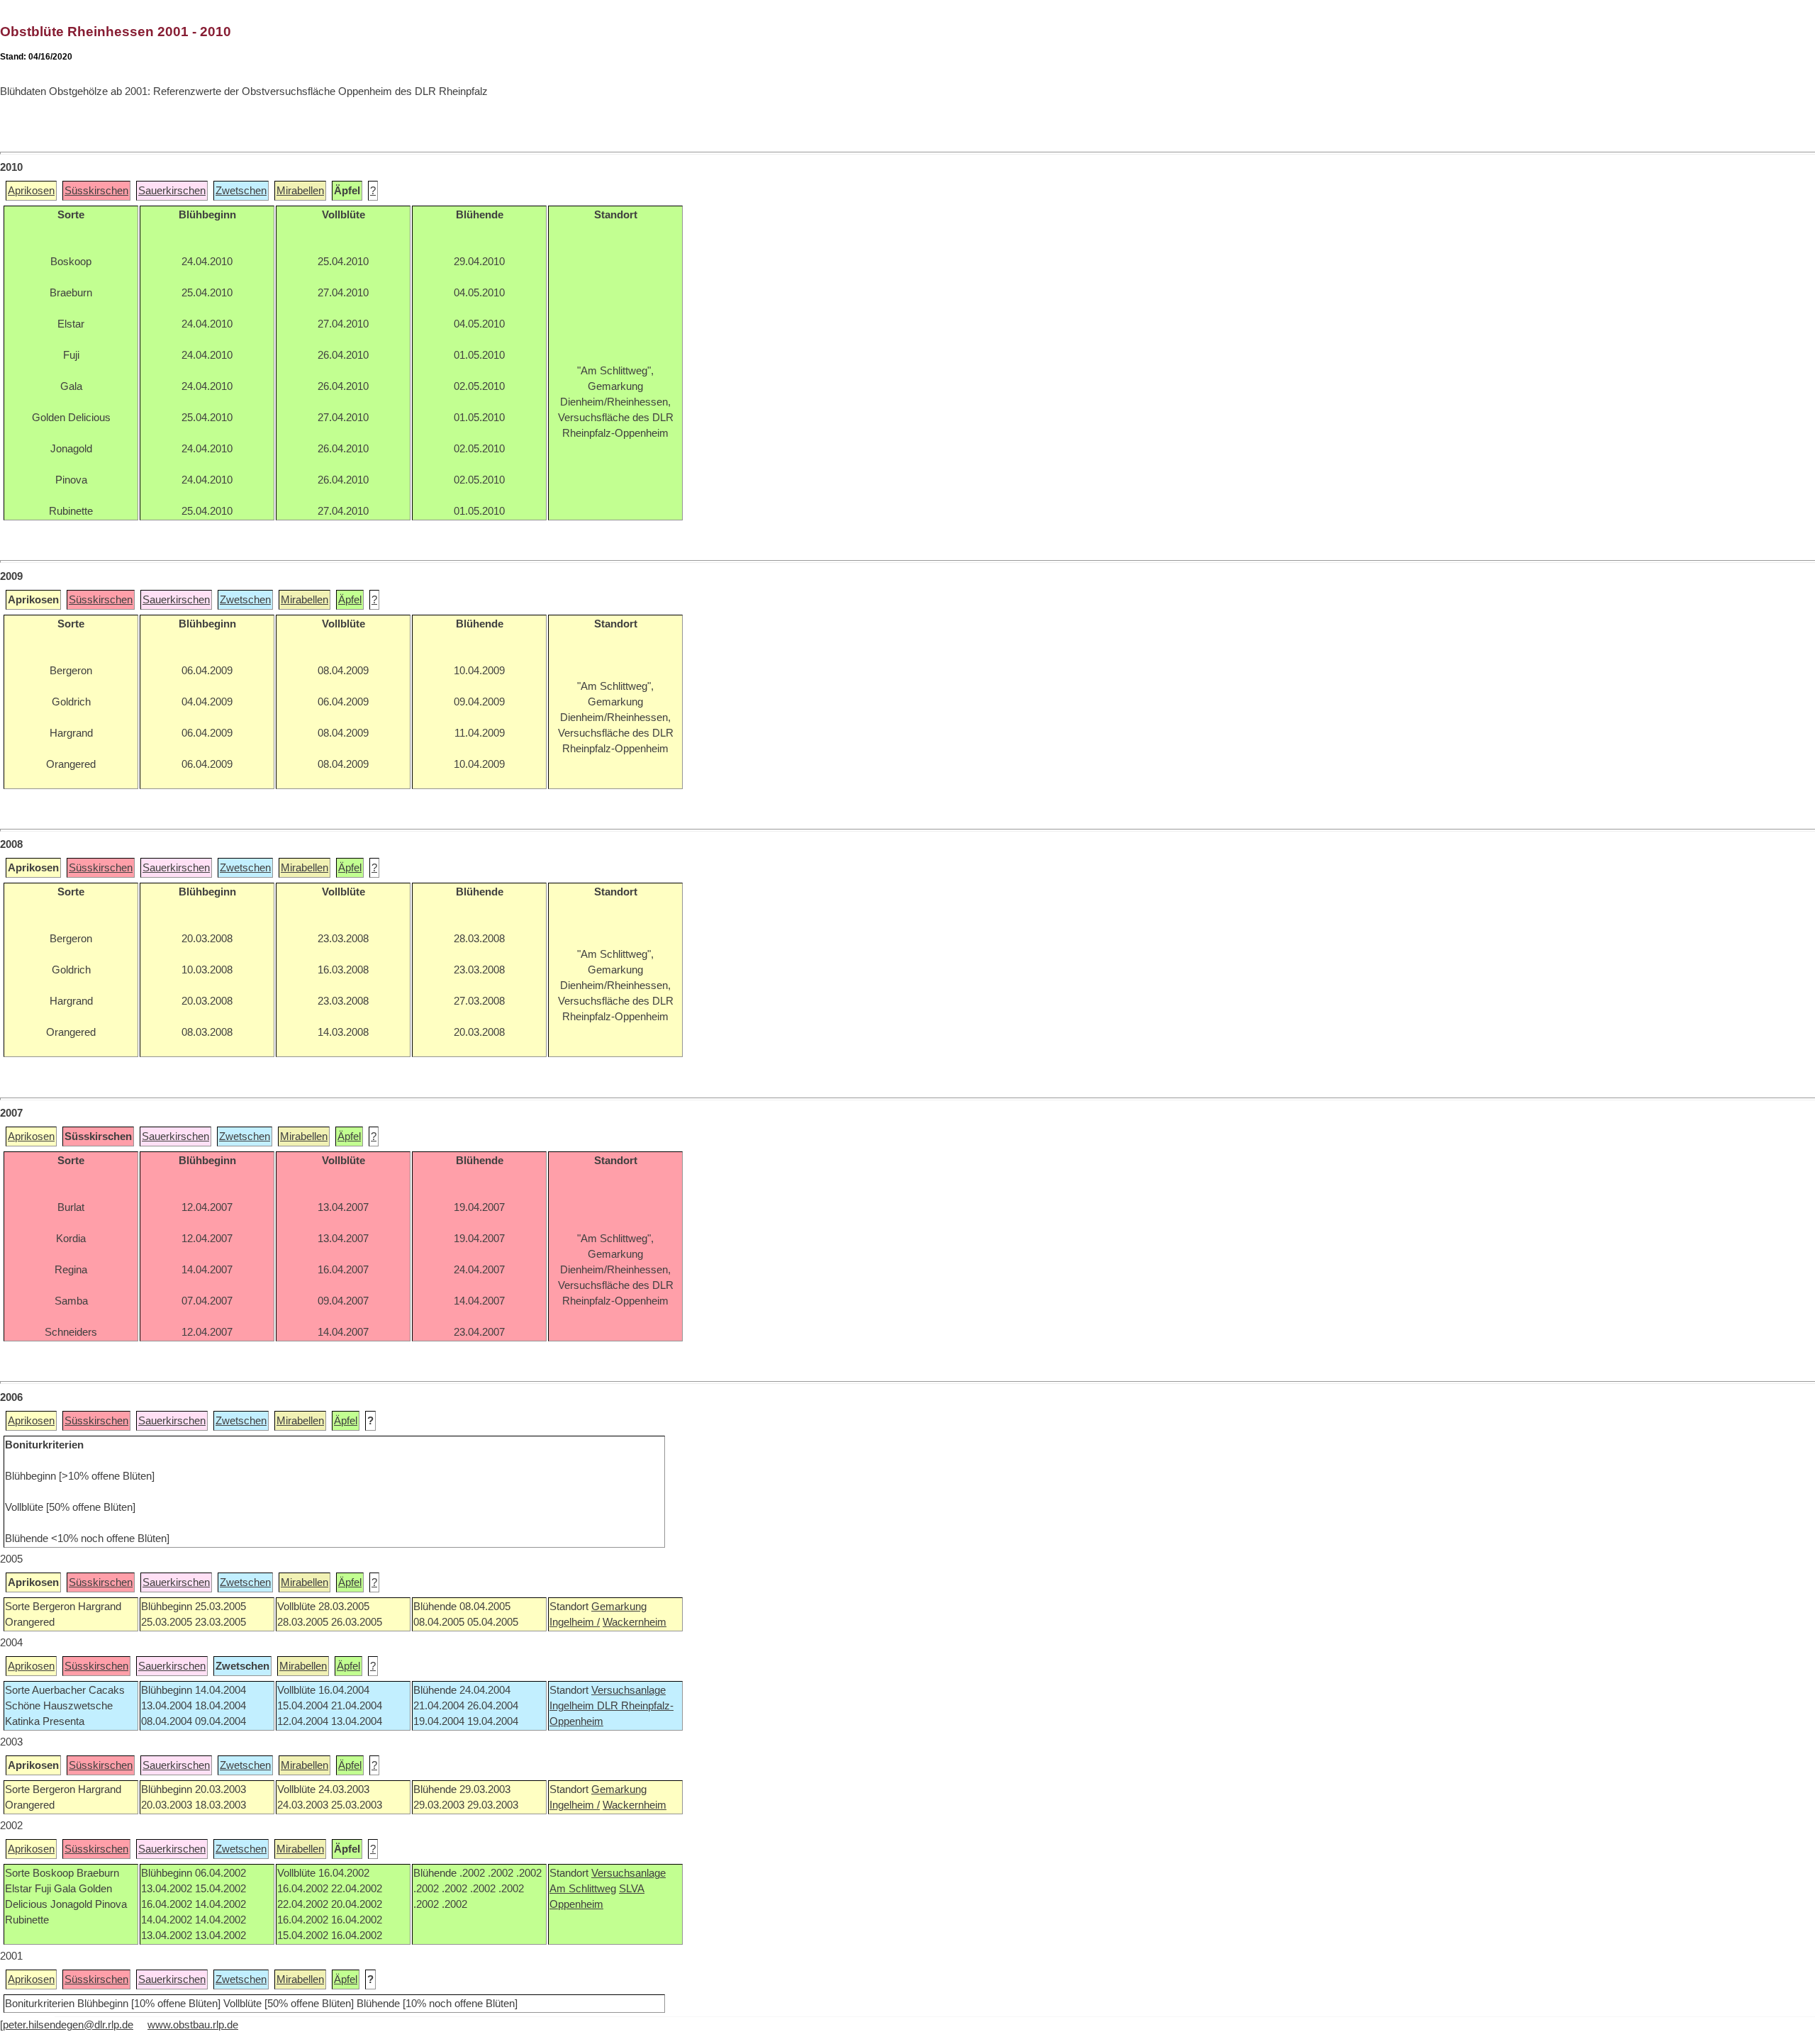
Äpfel (350, 600)
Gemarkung (619, 1607)
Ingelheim (573, 1706)
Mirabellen (300, 191)
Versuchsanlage (629, 1690)
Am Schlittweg (583, 1889)
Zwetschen (241, 191)
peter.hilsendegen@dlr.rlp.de (68, 2025)
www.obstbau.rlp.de (193, 2025)
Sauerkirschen (172, 191)
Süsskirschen (96, 191)
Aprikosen (31, 191)
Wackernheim (635, 1622)
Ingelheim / (575, 1622)
